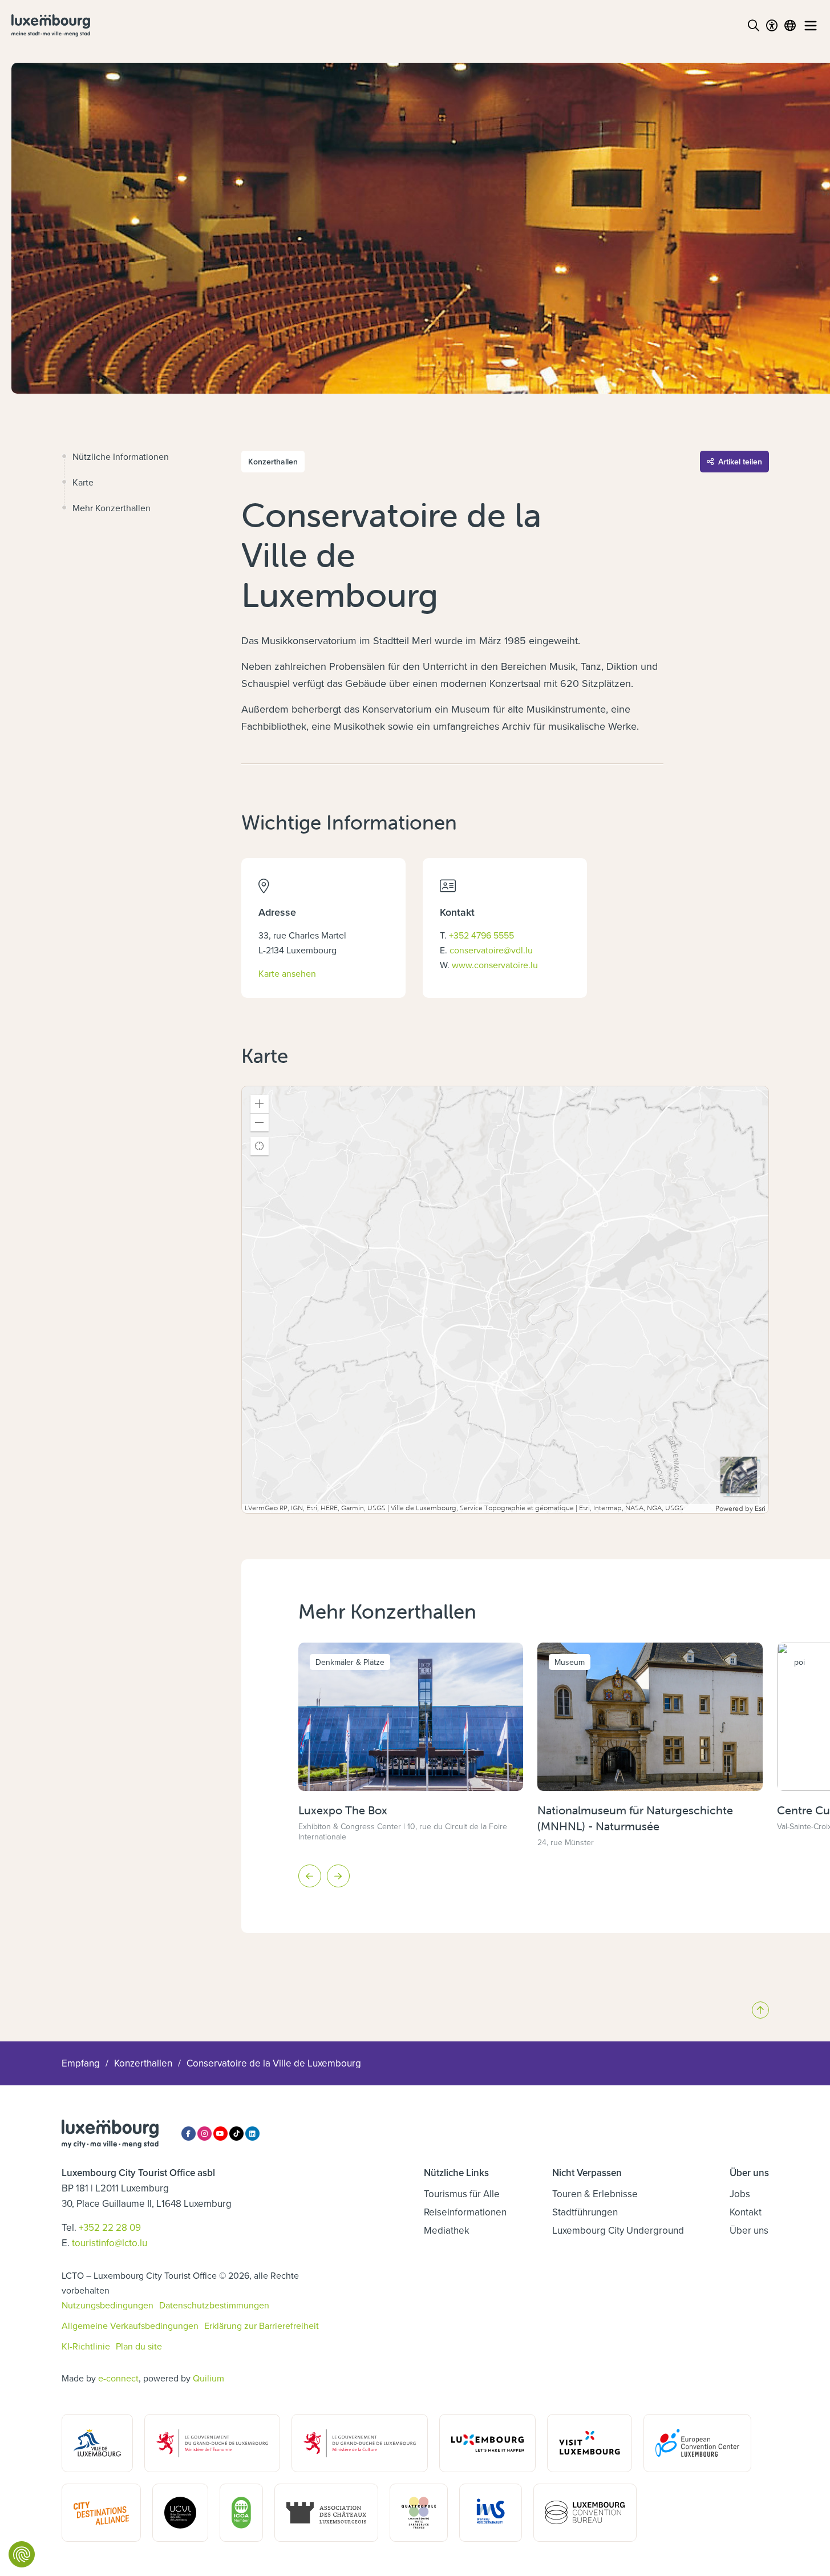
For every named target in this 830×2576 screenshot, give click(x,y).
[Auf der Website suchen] (754, 26)
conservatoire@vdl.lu (491, 950)
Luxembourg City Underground (618, 2230)
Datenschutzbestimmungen (214, 2305)
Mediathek (447, 2230)
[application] (505, 1300)
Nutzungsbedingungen (108, 2305)
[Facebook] (189, 2134)
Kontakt (746, 2212)
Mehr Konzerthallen (112, 508)
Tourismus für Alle (462, 2194)
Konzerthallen (143, 2063)
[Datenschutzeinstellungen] (22, 2554)
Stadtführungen (585, 2212)
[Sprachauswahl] (790, 26)
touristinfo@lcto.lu (110, 2243)
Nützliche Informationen (121, 456)
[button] (260, 1104)
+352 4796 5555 (481, 935)
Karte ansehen (287, 973)
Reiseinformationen (465, 2212)
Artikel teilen (740, 462)
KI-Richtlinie (86, 2346)
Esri (760, 1509)
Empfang (81, 2063)
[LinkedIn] (252, 2134)
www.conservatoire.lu (495, 965)
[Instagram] (205, 2134)
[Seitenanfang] (760, 2010)
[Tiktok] (236, 2134)
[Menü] (811, 26)
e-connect (118, 2378)
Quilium (208, 2378)
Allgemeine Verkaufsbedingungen (130, 2326)
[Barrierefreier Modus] (772, 26)
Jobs (740, 2194)
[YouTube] (220, 2134)
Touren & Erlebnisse (595, 2194)
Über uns (749, 2230)
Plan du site (139, 2346)
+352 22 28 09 (110, 2227)
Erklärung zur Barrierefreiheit (262, 2326)
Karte (83, 482)
